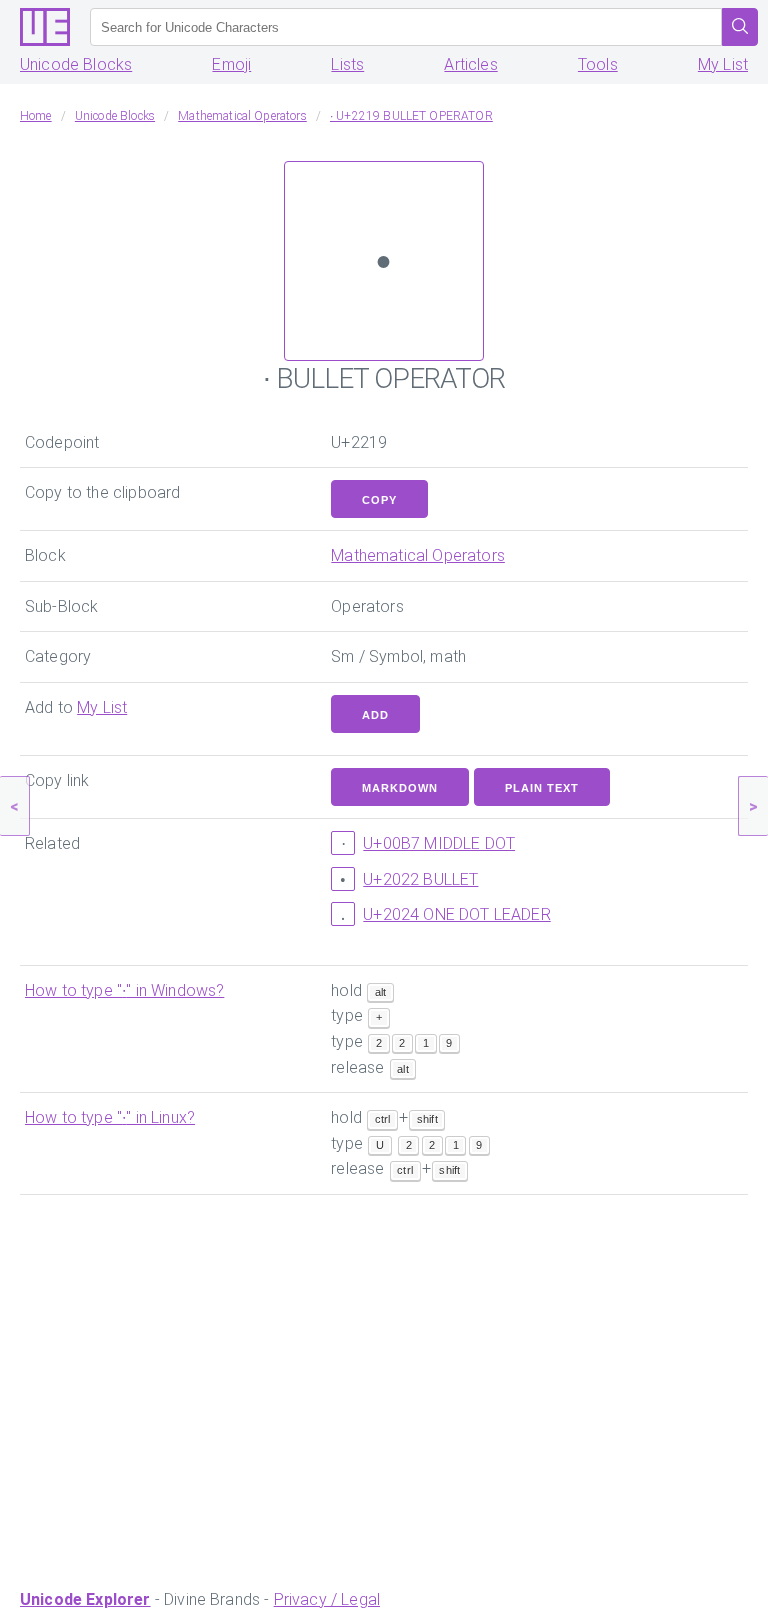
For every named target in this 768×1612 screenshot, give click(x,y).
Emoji (231, 64)
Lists (347, 64)
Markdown (400, 788)
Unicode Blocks (76, 64)
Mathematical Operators (418, 555)
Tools (598, 64)
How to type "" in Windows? (124, 990)
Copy (379, 500)
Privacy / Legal (327, 1599)
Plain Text (542, 788)
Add (375, 715)
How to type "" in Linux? (110, 1117)
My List (723, 64)
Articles (470, 64)
